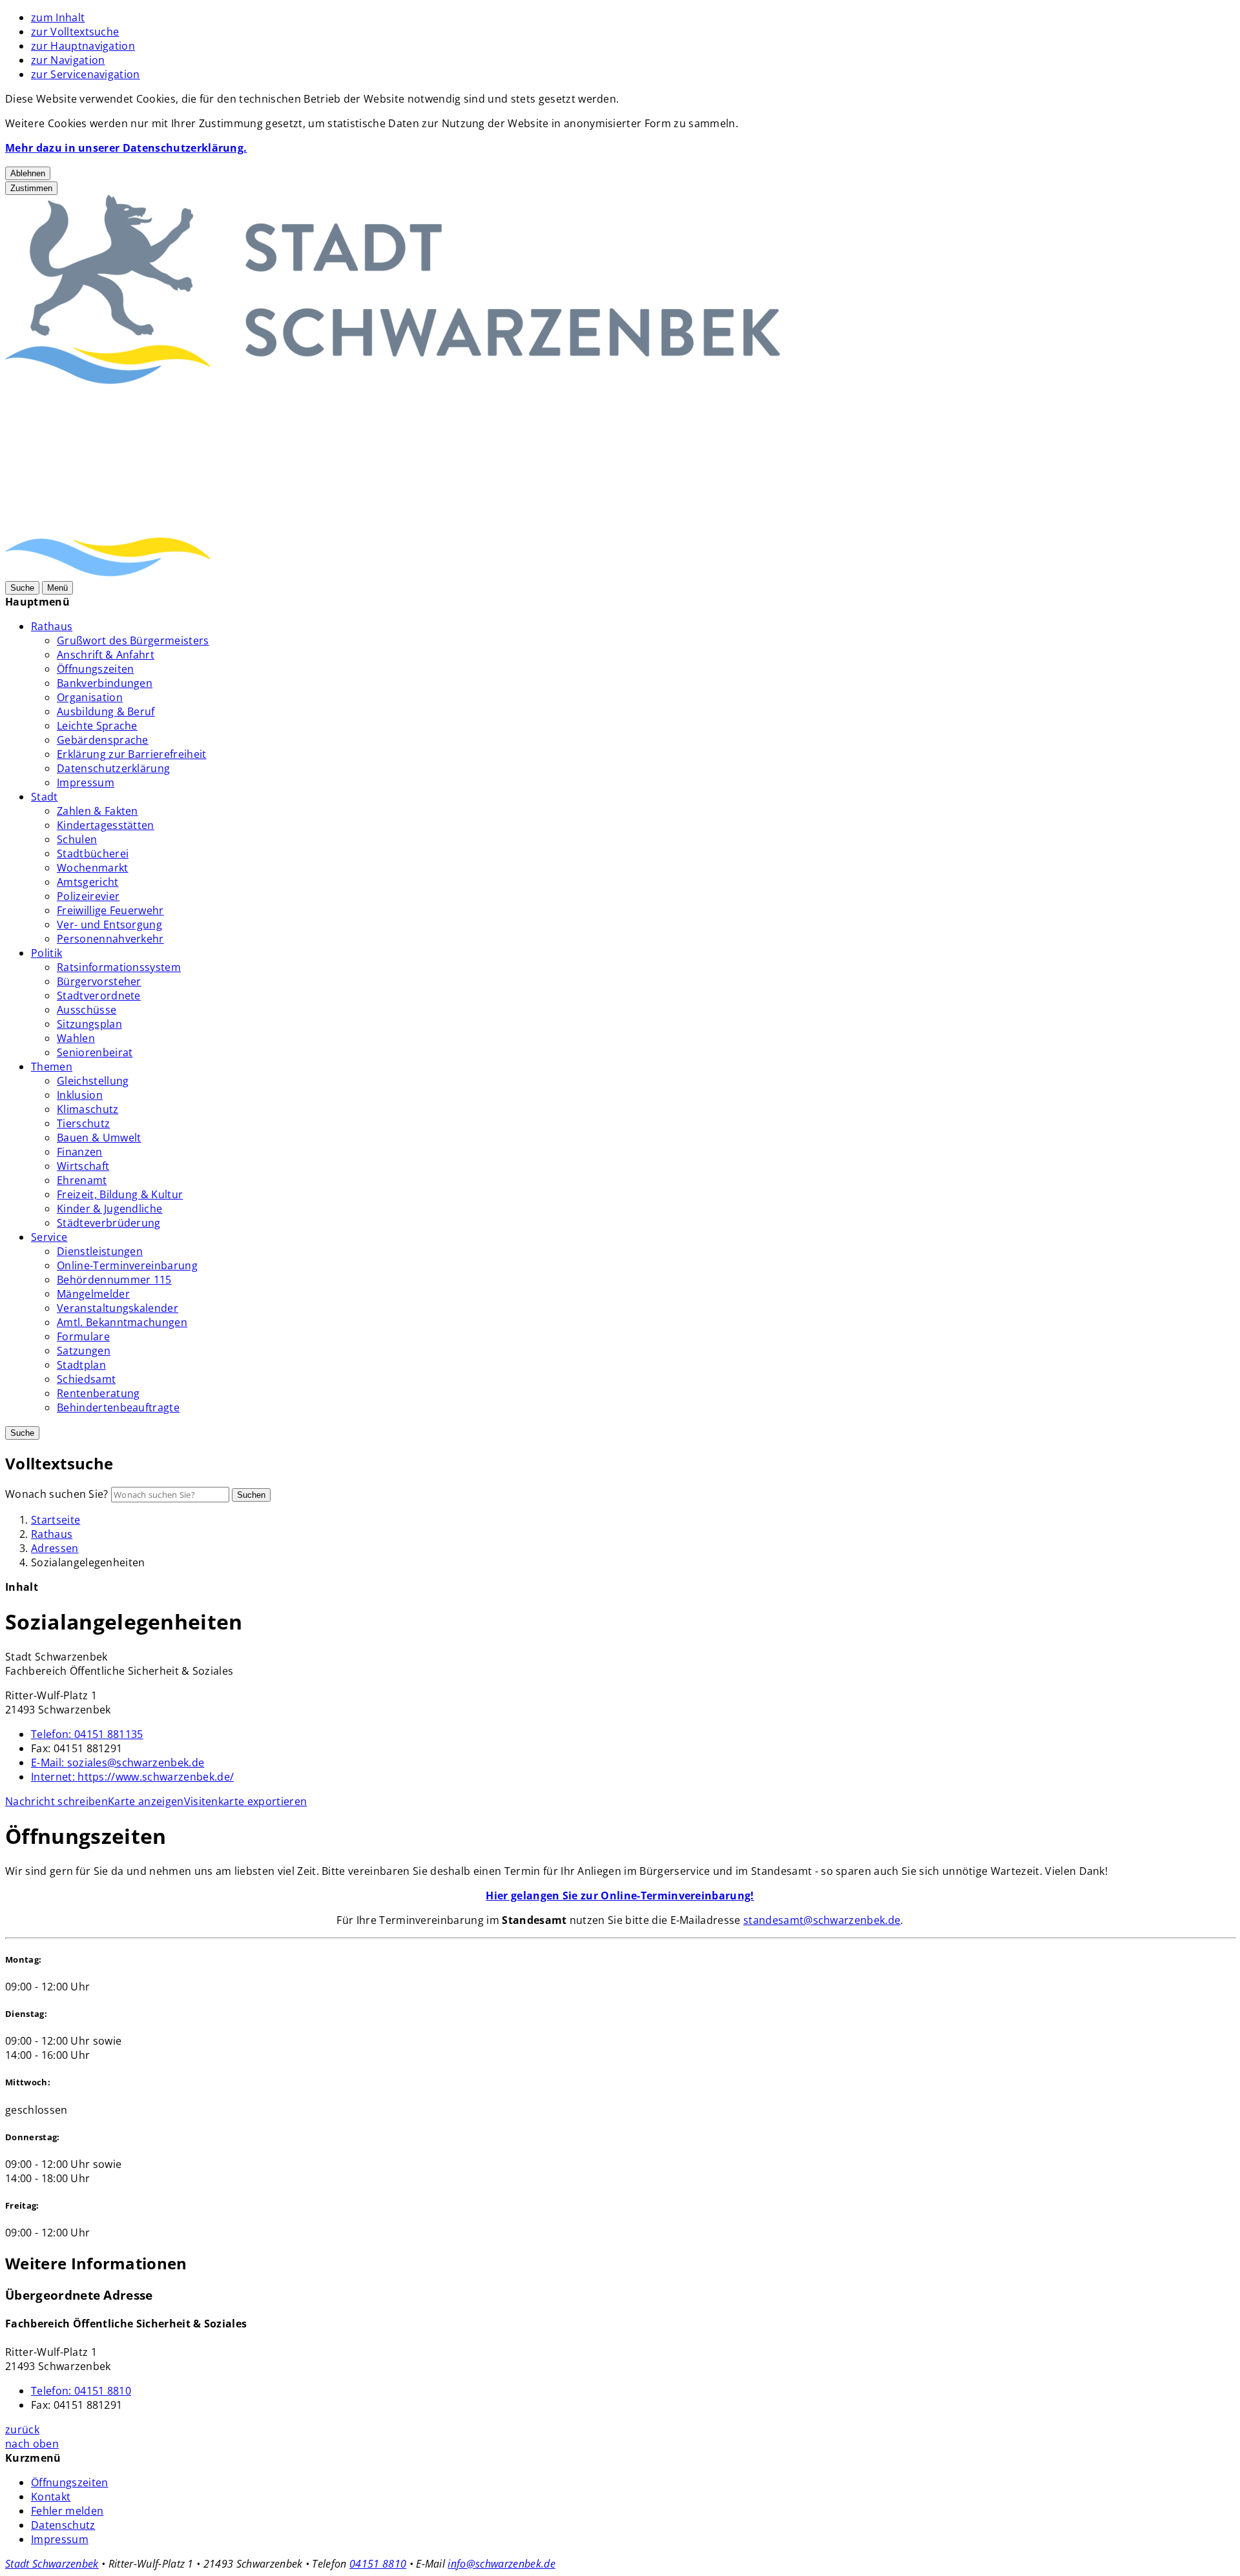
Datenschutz (63, 2525)
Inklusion (80, 1095)
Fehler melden (67, 2511)
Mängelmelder (93, 1294)
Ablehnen (28, 173)
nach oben (32, 2444)
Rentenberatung (98, 1393)
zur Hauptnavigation (83, 46)
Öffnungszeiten (95, 669)
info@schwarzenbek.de (501, 2564)
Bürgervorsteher (99, 981)
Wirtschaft (83, 1166)
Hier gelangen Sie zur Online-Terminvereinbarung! (620, 1896)
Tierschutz (83, 1123)
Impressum (86, 782)
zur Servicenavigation (86, 74)
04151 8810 (81, 2391)
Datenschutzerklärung (113, 768)
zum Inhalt (58, 17)
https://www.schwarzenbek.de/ (132, 1777)
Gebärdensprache (103, 740)
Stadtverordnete (99, 996)
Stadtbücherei (93, 854)
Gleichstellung (93, 1081)
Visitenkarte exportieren (246, 1801)
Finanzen (80, 1152)
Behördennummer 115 (114, 1280)
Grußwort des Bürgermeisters (133, 640)
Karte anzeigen (146, 1801)
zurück (22, 2429)
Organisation (90, 697)
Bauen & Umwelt (99, 1138)
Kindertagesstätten (106, 825)
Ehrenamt (82, 1180)
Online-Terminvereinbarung (127, 1265)
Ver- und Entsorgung (109, 925)
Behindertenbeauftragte (118, 1407)
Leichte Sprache (97, 726)
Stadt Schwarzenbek (52, 2564)
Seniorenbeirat (95, 1052)
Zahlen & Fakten (98, 811)
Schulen (77, 839)
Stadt (45, 797)
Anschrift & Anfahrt (106, 655)
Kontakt (51, 2497)
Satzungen (84, 1351)
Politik (46, 953)
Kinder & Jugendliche (109, 1209)
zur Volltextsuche (75, 32)
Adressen (55, 1548)
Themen (52, 1067)
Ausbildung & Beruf (106, 711)
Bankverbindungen (105, 683)
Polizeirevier (88, 896)
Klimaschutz (88, 1109)
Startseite (56, 1520)
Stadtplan (81, 1365)
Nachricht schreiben (57, 1801)
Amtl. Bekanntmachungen (122, 1322)
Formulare (83, 1336)
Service (49, 1237)
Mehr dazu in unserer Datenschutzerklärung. (126, 148)
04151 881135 (87, 1734)
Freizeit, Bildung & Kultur (120, 1194)
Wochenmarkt (93, 868)
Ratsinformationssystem (119, 967)
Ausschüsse (87, 1010)
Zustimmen (31, 188)
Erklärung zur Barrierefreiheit (132, 754)
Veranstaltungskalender (118, 1308)
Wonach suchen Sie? (57, 1494)
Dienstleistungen (100, 1251)
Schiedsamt (86, 1379)
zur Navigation (68, 60)
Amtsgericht (88, 882)
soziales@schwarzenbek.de (118, 1763)
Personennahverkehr (110, 939)
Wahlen (76, 1038)
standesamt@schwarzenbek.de (822, 1920)
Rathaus (52, 626)
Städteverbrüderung (109, 1223)
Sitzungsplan (89, 1024)
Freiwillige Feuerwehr (110, 910)
